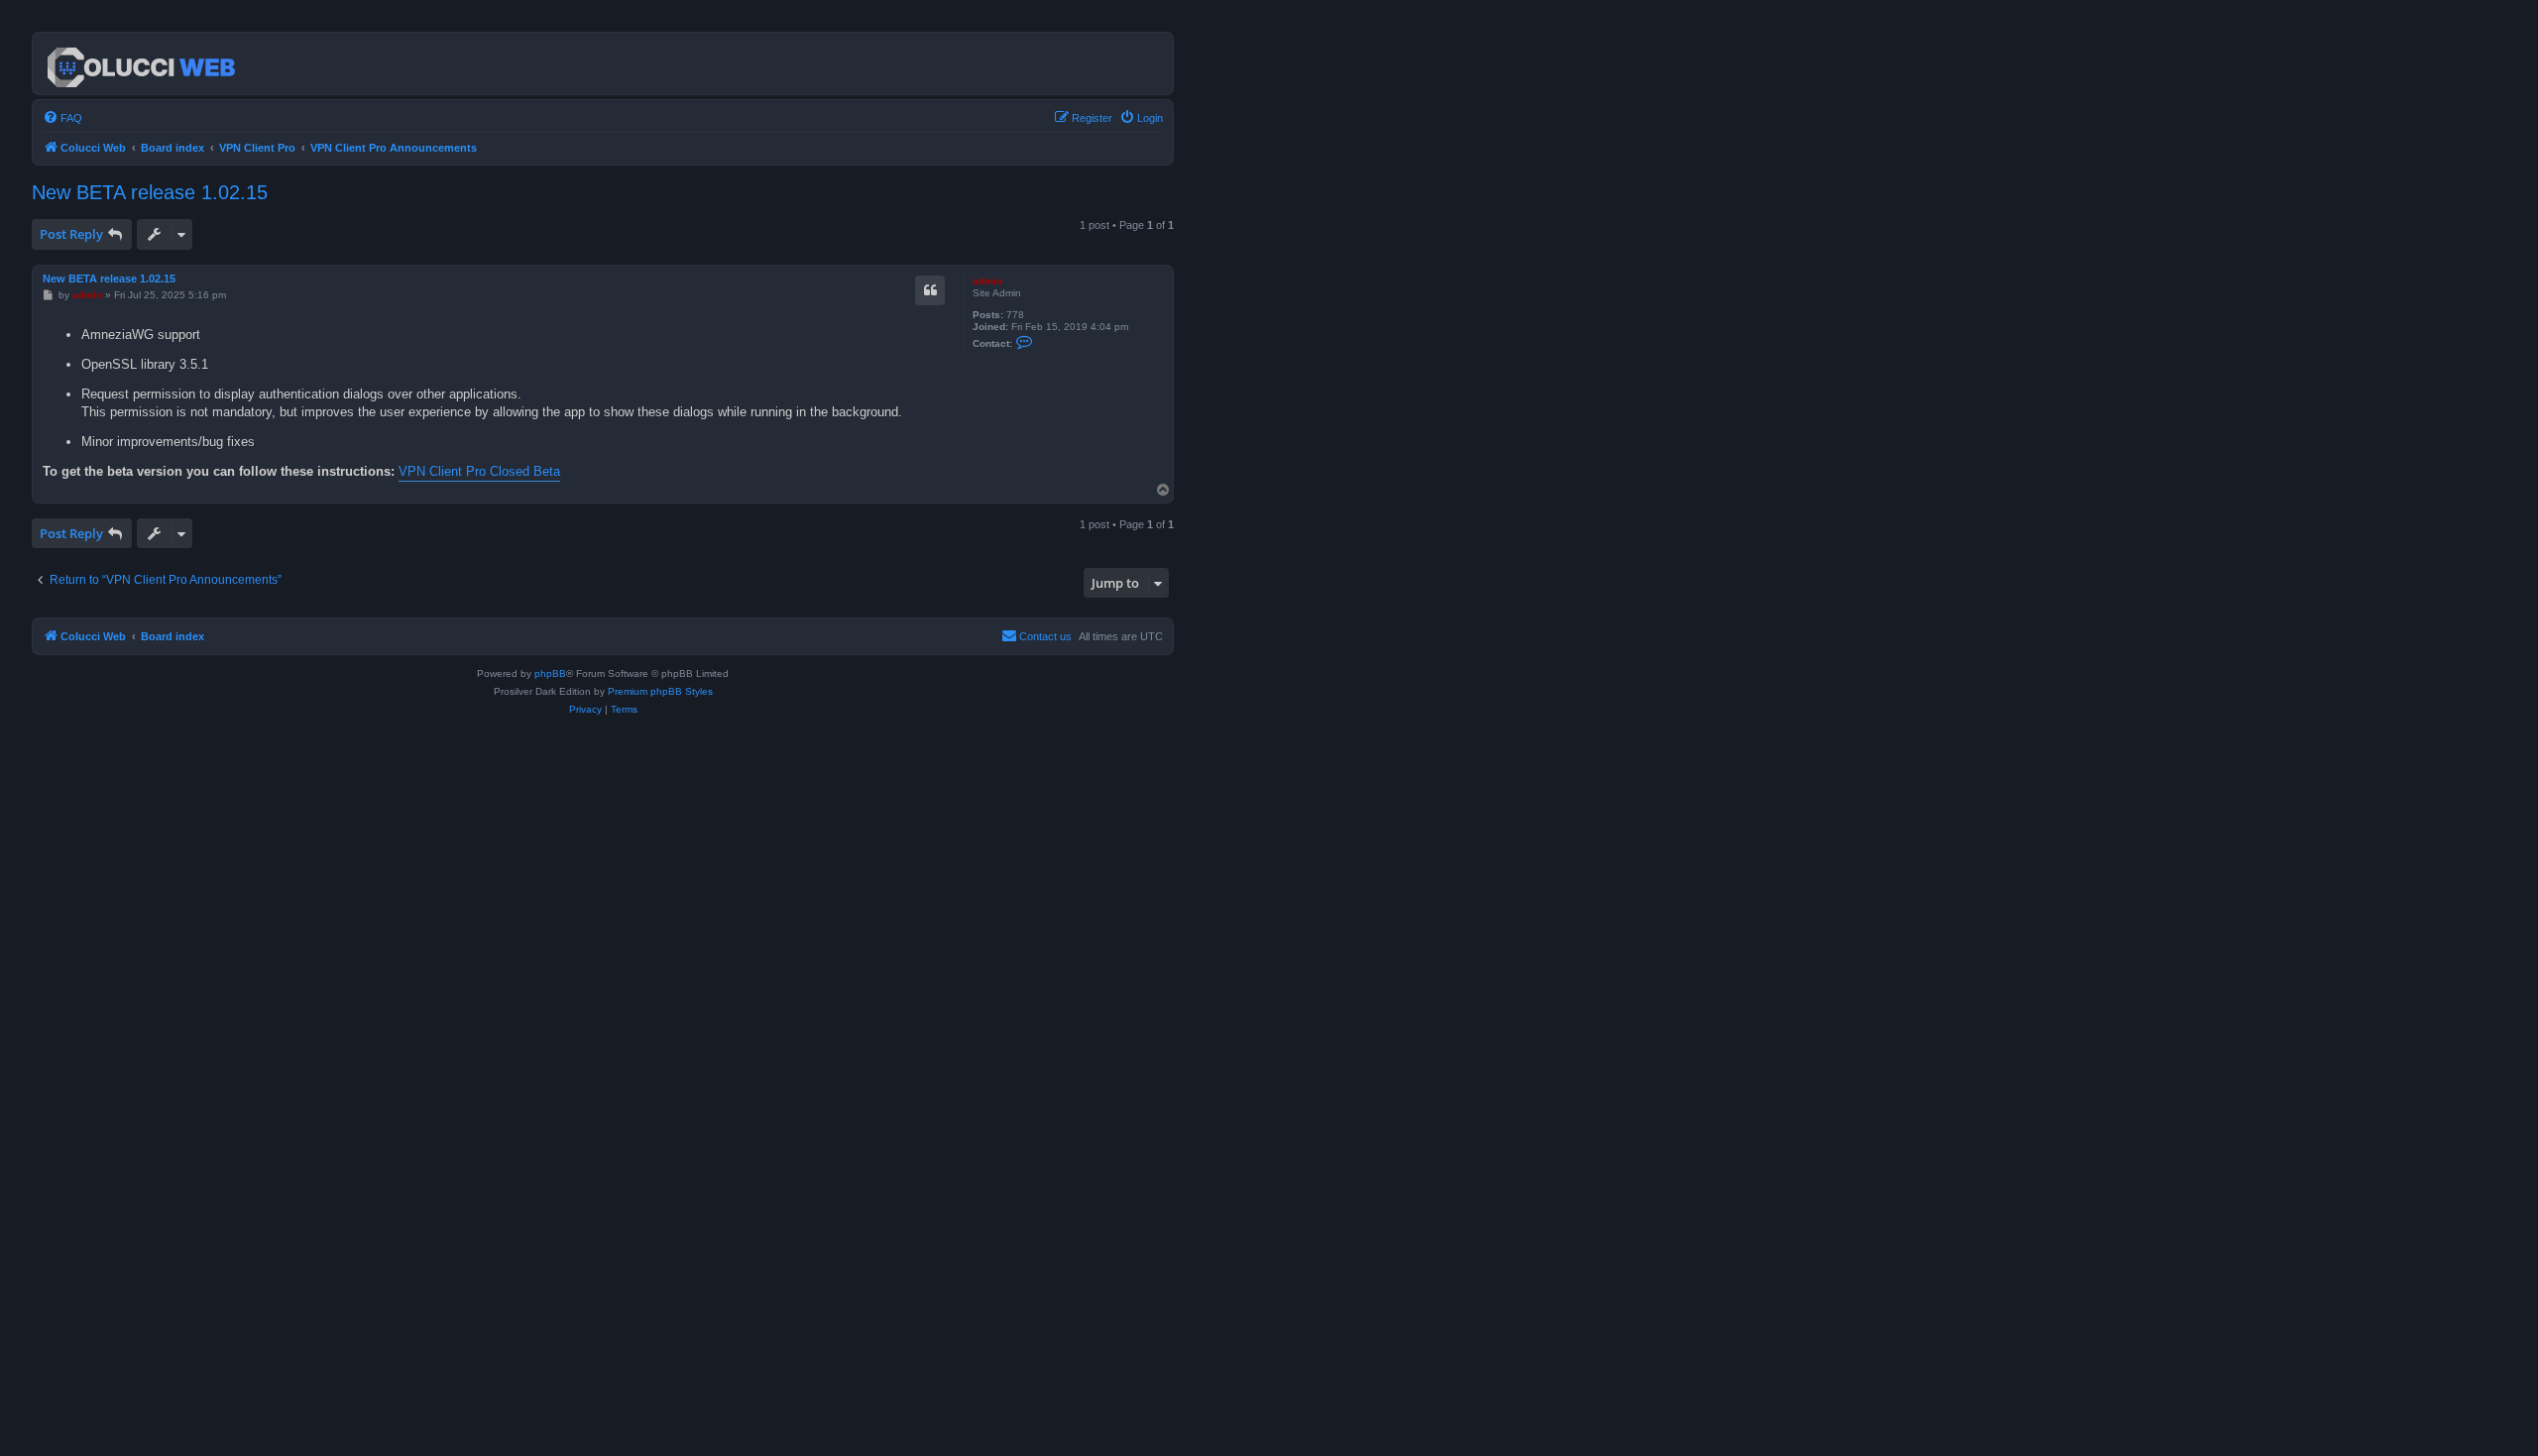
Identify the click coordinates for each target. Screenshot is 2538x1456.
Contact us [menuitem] (1045, 636)
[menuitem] (62, 118)
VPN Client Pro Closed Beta (479, 471)
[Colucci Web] (143, 63)
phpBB (550, 673)
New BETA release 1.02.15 (150, 192)
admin (987, 281)
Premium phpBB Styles (660, 691)
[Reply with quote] (930, 290)
